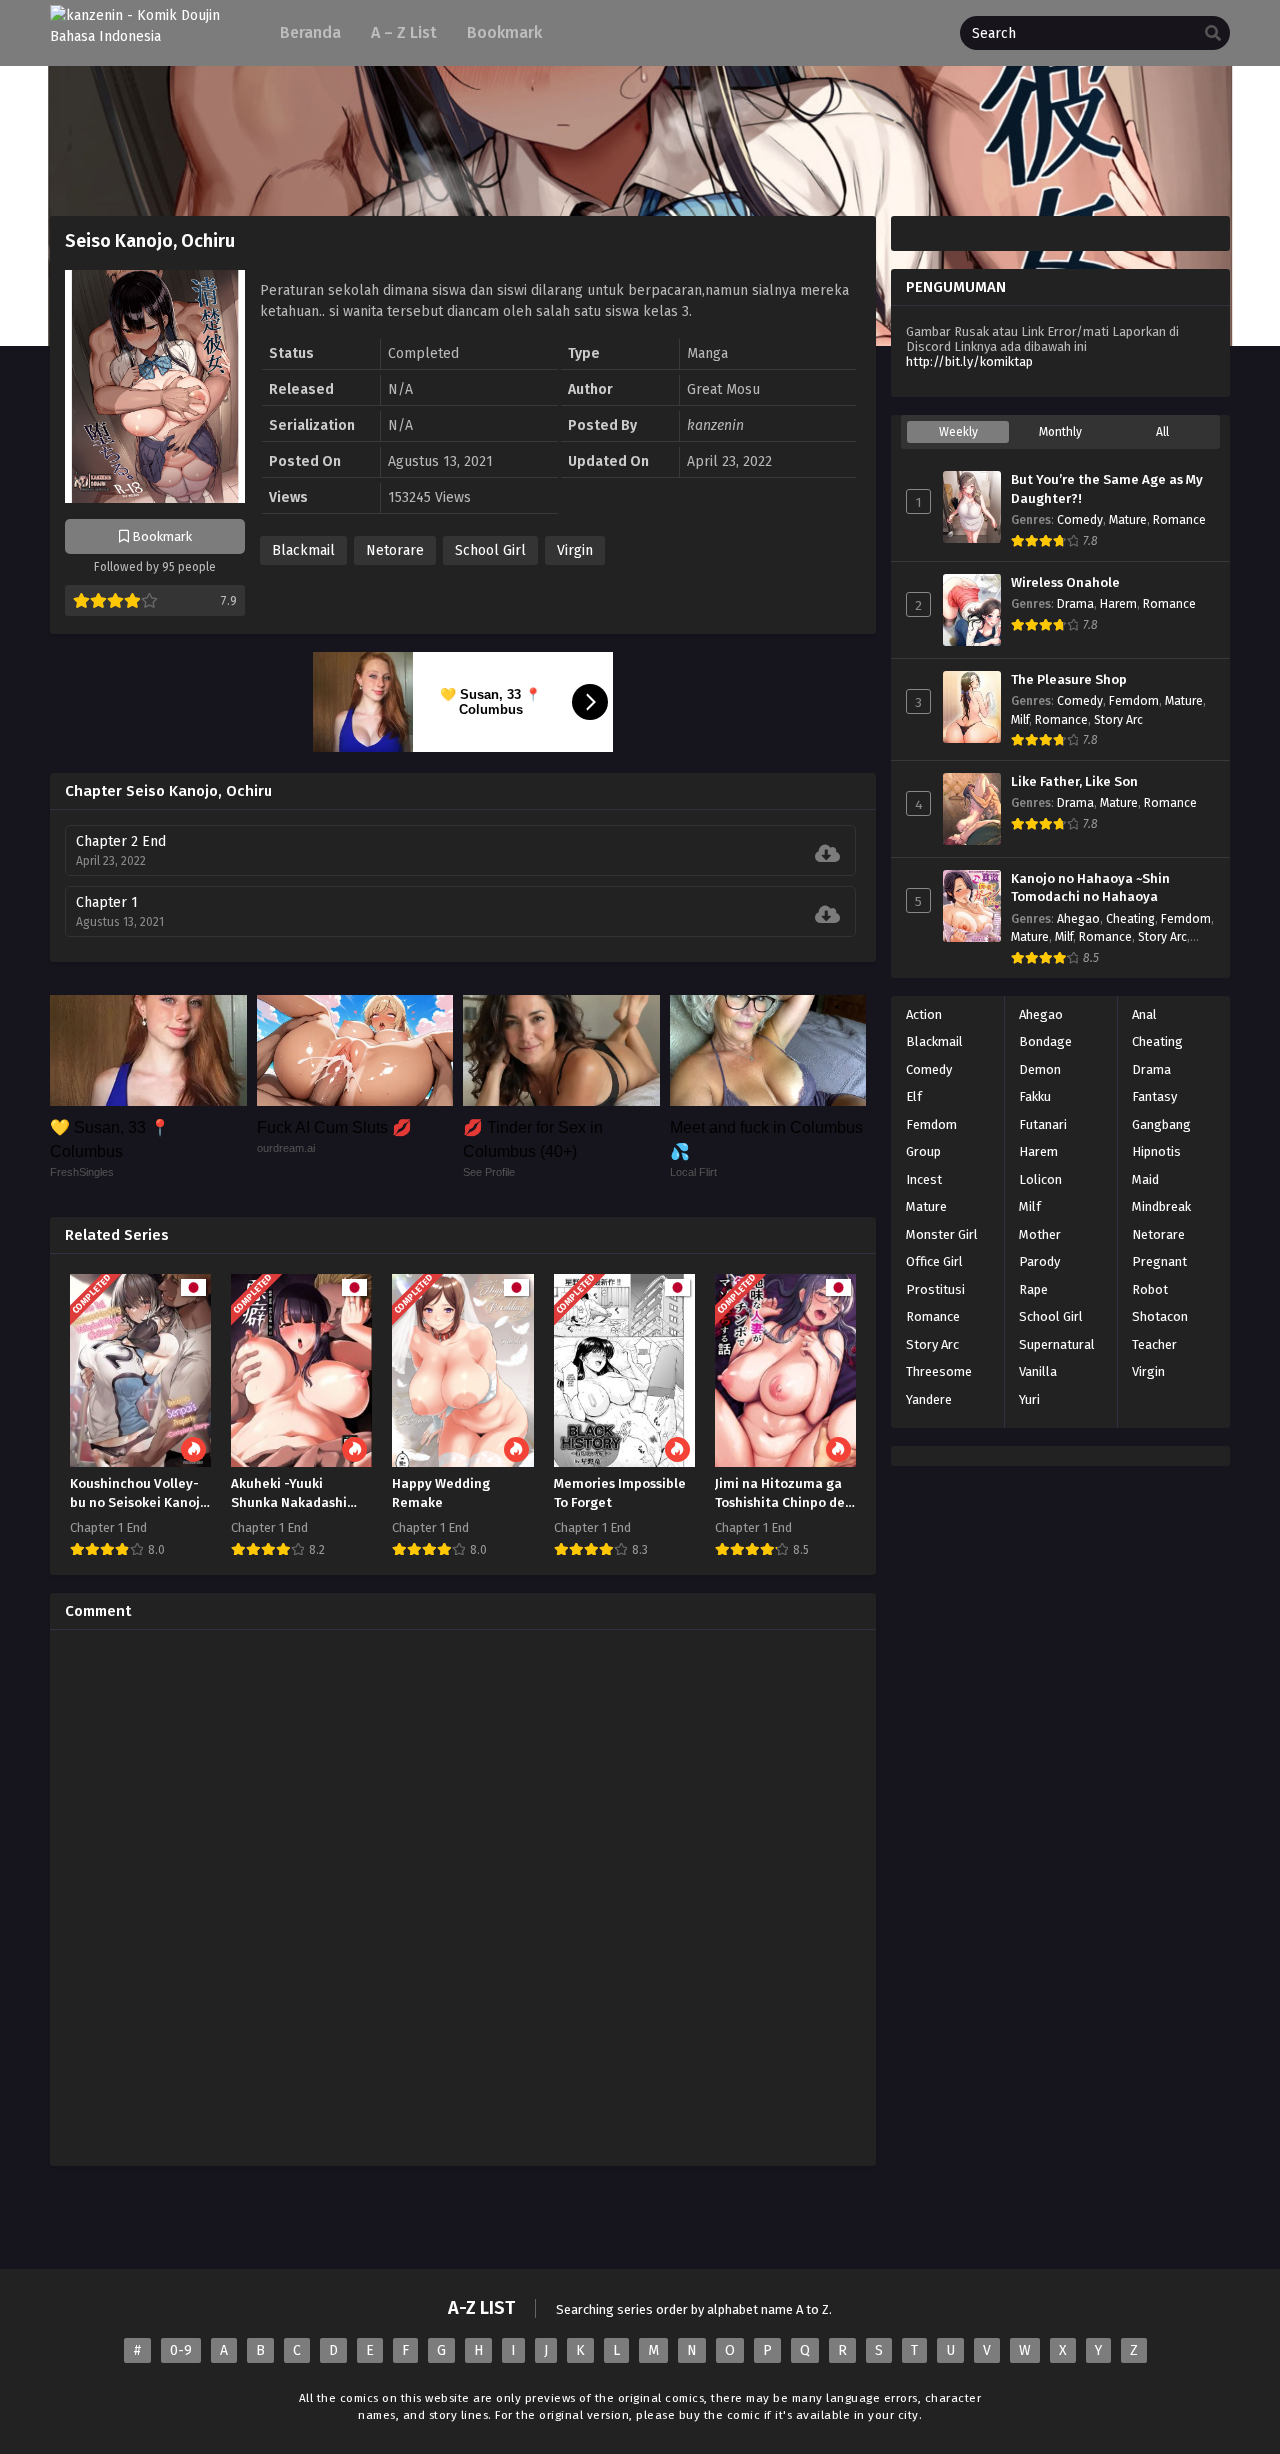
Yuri (1029, 1399)
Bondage (1045, 1041)
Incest (924, 1179)
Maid (1145, 1179)
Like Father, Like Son (1074, 782)
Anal (1144, 1014)
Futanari (1043, 1124)
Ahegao (1078, 919)
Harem (1118, 604)
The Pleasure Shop (1069, 680)
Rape (1033, 1289)
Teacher (1154, 1344)
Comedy (1080, 520)
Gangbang (1161, 1124)
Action (924, 1014)
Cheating (1130, 919)
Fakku (1035, 1096)
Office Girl (934, 1261)
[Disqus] (463, 1895)
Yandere (929, 1399)
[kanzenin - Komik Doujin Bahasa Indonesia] (147, 36)
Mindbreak (1161, 1206)
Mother (1040, 1234)
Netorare (395, 550)
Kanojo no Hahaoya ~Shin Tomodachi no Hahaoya (1090, 888)
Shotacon (1160, 1316)
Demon (1040, 1069)
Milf (1020, 720)
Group (923, 1151)
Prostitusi (935, 1289)
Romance (1179, 520)
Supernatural (1057, 1344)
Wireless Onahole (1065, 583)
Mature (1128, 520)
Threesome (939, 1371)
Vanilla (1038, 1371)
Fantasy (1154, 1096)
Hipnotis (1156, 1151)
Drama (1075, 604)
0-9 (181, 2350)
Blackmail (303, 550)
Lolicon (1040, 1179)
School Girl (490, 550)
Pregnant (1159, 1261)
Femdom (1134, 701)
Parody (1039, 1261)
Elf (914, 1096)
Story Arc (1118, 720)
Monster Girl (942, 1234)
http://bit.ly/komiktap (969, 361)
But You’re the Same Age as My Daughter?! (1107, 489)
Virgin (575, 550)
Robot (1150, 1289)
